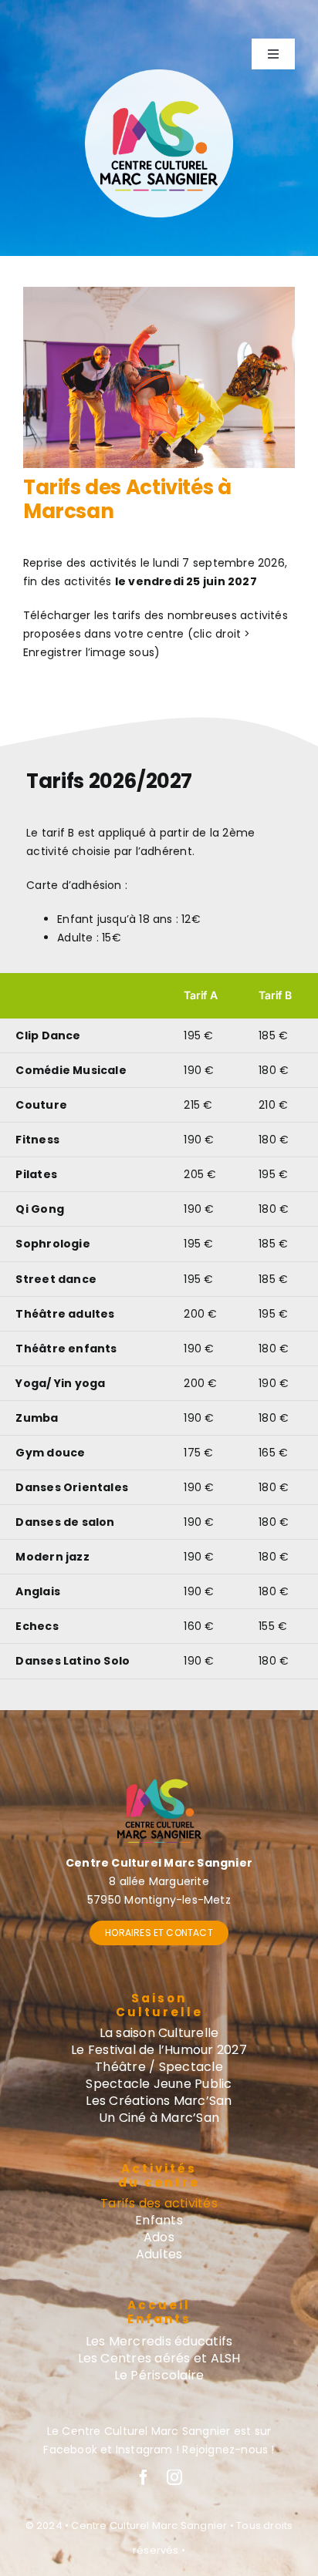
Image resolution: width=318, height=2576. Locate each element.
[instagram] (174, 2477)
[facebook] (144, 2477)
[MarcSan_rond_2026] (159, 75)
